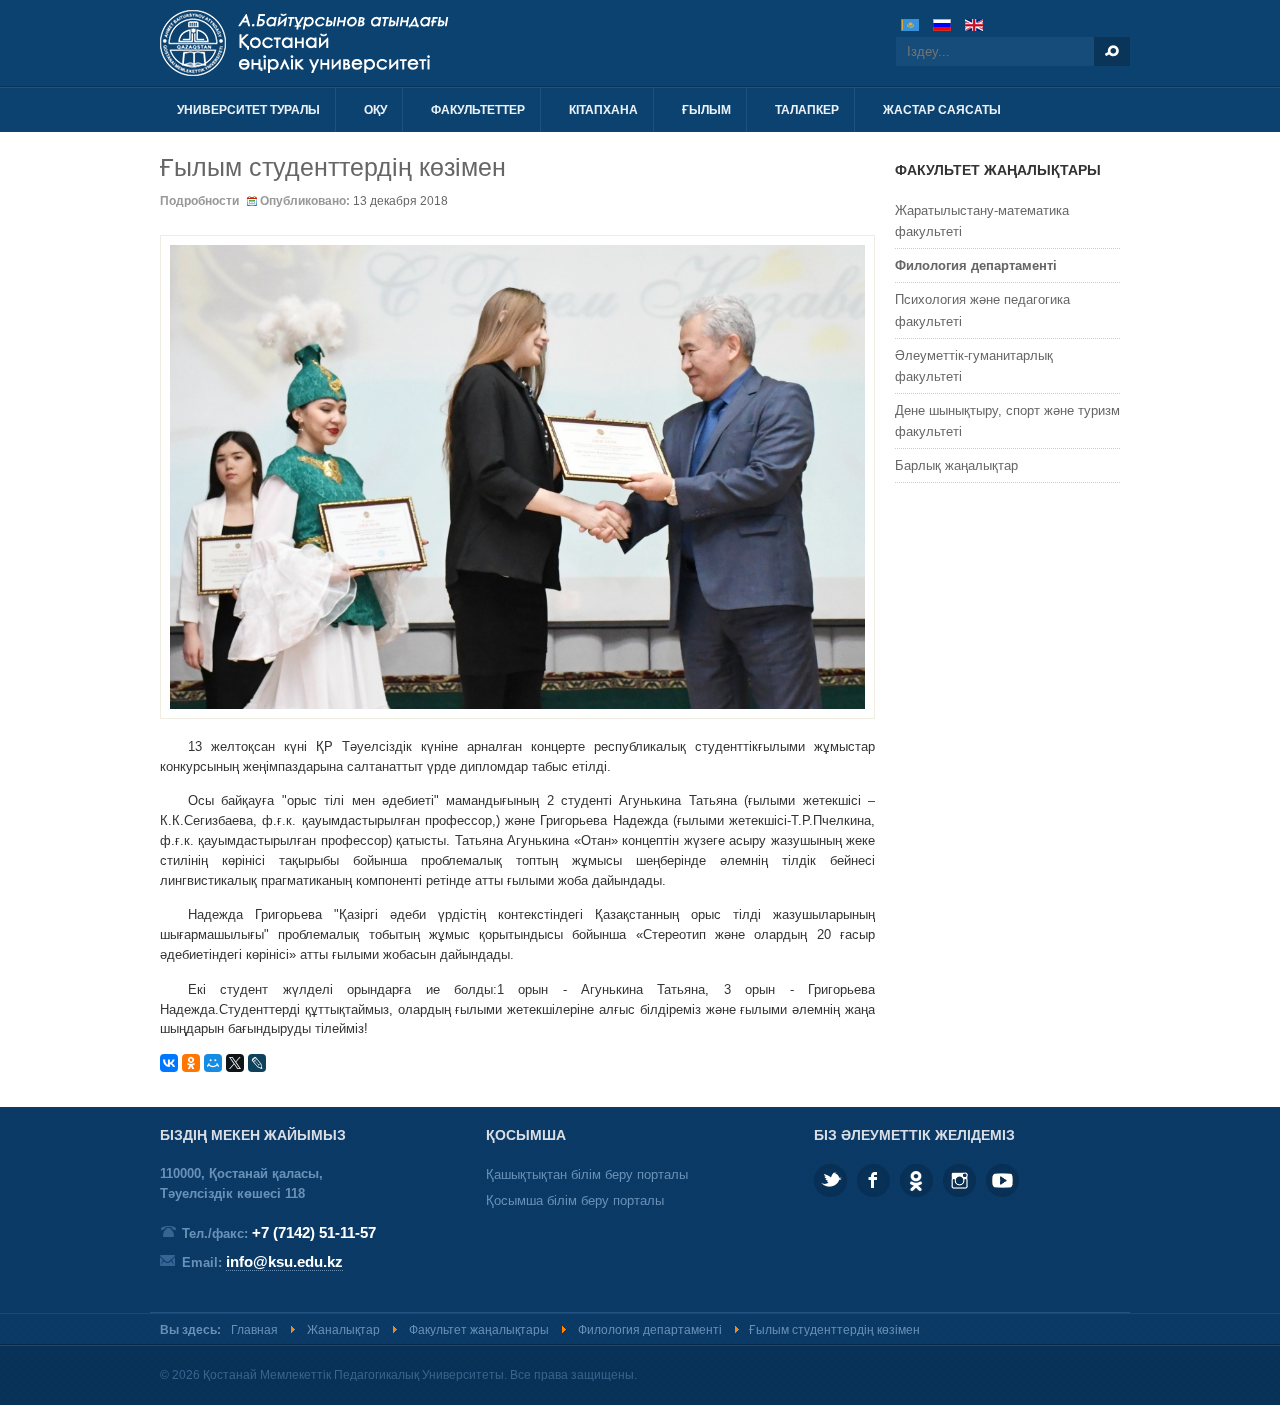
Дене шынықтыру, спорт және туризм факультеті (1007, 421)
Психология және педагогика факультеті (982, 310)
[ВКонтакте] (169, 1063)
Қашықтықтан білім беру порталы (587, 1174)
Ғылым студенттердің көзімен (333, 167)
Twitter (830, 1180)
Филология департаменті (976, 265)
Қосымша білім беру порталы (575, 1200)
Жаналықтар (343, 1330)
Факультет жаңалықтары (479, 1330)
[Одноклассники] (191, 1063)
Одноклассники (916, 1180)
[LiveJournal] (257, 1063)
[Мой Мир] (213, 1063)
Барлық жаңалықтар (956, 465)
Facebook (873, 1180)
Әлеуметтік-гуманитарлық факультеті (974, 366)
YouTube (1002, 1180)
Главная (254, 1330)
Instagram (959, 1180)
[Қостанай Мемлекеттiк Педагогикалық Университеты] (377, 43)
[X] (235, 1063)
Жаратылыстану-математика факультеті (982, 221)
